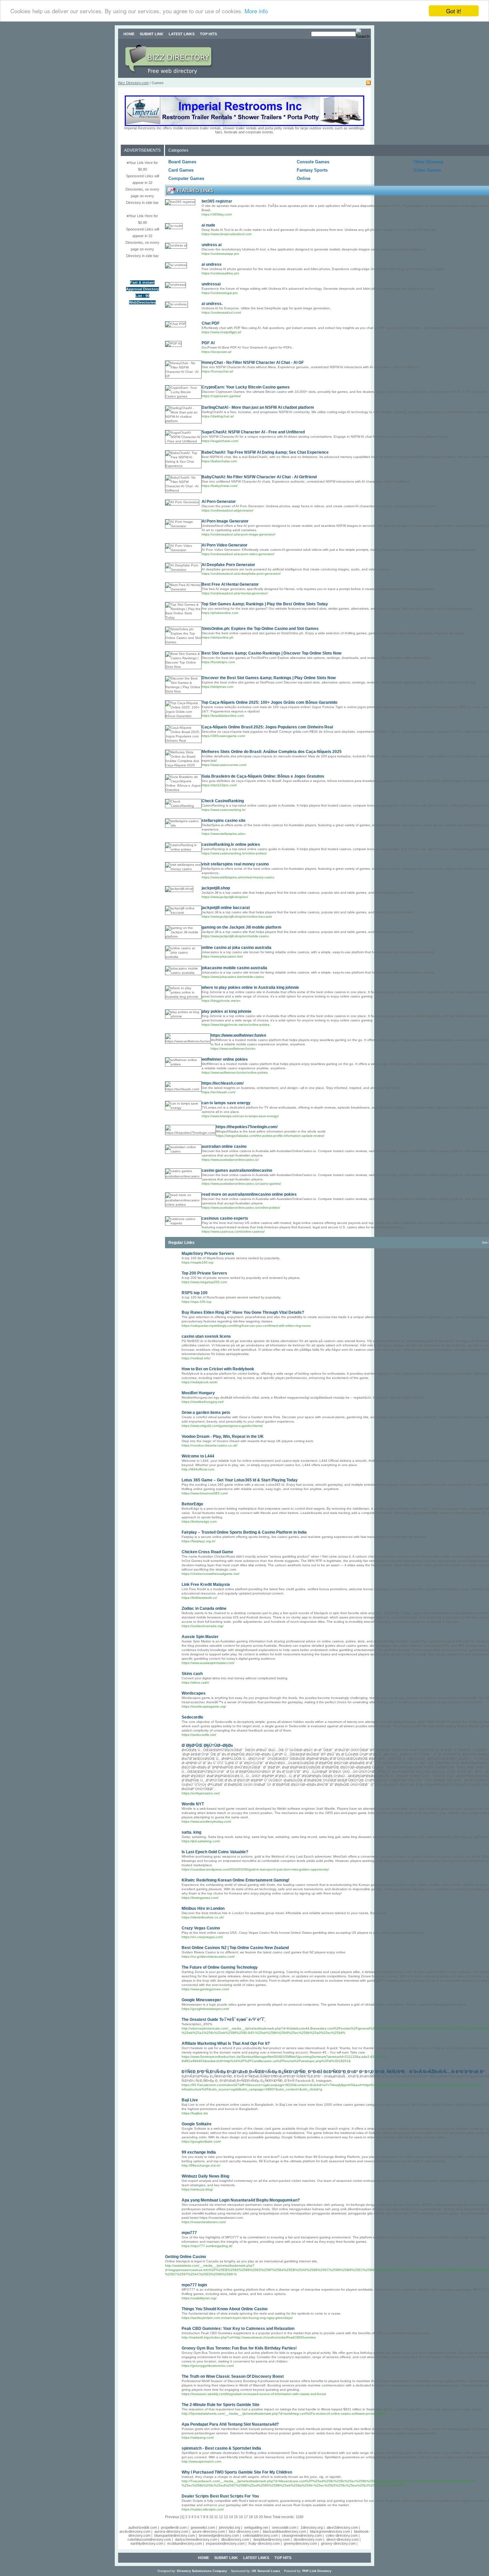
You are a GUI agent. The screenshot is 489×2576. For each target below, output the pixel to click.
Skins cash (192, 1674)
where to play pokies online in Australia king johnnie (250, 987)
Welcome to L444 (198, 1456)
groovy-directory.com (338, 2543)
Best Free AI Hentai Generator (230, 584)
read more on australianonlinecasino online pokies (249, 1194)
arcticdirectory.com (135, 2531)
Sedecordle (192, 1717)
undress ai (212, 245)
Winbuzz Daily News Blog (205, 2176)
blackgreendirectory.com (330, 2531)
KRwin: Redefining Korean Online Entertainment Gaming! (236, 1880)
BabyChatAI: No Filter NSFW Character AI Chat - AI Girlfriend (259, 477)
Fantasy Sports (312, 170)
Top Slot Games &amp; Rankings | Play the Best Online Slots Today (265, 604)
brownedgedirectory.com (219, 2535)
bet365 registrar (217, 201)
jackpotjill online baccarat (226, 908)
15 (236, 2517)
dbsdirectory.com (235, 2539)
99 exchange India (199, 2152)
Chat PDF (211, 323)
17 (246, 2517)
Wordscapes (194, 1693)
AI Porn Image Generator (225, 521)
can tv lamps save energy (226, 1103)
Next (268, 2517)
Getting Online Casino (185, 2257)
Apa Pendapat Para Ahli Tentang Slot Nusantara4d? (230, 2424)
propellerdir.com (174, 2527)
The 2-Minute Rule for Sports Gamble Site (221, 2405)
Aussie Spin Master (200, 1637)
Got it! (454, 11)
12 (221, 2517)
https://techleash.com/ (223, 1083)
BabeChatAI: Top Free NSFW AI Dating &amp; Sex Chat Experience (265, 452)
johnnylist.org (230, 2527)
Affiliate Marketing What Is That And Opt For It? (226, 2044)
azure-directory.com (209, 2531)
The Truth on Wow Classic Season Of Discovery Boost (233, 2376)
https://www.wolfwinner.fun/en (238, 1035)
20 (261, 2517)
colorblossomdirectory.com (149, 2539)
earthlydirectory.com (147, 2543)
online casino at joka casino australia (237, 948)
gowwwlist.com (203, 2527)
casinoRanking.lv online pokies (231, 844)
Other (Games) (428, 162)
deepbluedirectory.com (271, 2539)
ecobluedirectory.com (185, 2543)
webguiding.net (256, 2527)
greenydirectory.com (300, 2543)
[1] (182, 2517)
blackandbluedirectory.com (284, 2531)
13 (226, 2517)
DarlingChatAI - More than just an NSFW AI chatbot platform (258, 407)
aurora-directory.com (171, 2531)
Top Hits (208, 34)
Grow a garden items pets (206, 1413)
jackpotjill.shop (216, 888)
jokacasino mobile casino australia (234, 968)
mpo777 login (194, 2285)
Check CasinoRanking (223, 801)
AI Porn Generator (219, 502)
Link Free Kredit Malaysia (206, 1585)
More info (256, 11)
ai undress (212, 264)
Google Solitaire (197, 2124)
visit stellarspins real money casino (235, 864)
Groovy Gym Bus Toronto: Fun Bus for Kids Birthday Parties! (239, 2348)
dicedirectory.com (308, 2539)
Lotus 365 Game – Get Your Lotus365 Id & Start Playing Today (240, 1480)
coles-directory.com (342, 2535)
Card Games (181, 170)
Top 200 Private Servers (204, 1273)
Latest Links (182, 34)
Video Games (427, 170)
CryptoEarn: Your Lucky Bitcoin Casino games (246, 387)
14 (231, 2517)
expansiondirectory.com (225, 2543)
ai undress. (212, 304)
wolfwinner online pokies (225, 1059)
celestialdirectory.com (260, 2535)
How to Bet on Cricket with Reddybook (218, 1369)
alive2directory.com (342, 2527)
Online (304, 178)
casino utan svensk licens (206, 1336)
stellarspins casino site (224, 821)
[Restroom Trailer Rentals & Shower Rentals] (244, 125)
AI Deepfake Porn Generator (228, 565)
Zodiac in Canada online (204, 1608)
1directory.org (312, 2527)
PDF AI (208, 343)
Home (129, 34)
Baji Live (190, 2100)
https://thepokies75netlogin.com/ (247, 1127)
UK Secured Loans (266, 2571)
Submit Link (152, 34)
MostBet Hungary (198, 1393)
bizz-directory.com (244, 2531)
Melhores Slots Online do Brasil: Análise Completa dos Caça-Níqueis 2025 (272, 752)
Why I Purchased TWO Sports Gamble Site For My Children (237, 2472)
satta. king (191, 1832)
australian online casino (224, 1146)
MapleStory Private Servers (208, 1254)
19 (256, 2517)
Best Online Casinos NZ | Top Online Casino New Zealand (235, 1948)
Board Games (182, 162)
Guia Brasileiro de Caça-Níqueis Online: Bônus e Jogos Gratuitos (263, 776)
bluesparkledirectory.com (175, 2535)
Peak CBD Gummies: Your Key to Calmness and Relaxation (238, 2329)
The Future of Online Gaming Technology (220, 1967)
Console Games (313, 162)
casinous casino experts (225, 1218)
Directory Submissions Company (202, 2571)
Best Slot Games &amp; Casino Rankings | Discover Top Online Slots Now (271, 653)
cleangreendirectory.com (302, 2535)
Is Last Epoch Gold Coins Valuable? (215, 1852)
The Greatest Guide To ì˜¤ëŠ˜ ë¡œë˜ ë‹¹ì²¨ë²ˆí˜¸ (224, 2020)
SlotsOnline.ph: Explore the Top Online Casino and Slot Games (260, 629)
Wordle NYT (193, 1804)
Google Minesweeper (201, 2000)
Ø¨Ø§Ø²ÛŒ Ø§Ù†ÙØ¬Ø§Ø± (207, 1745)
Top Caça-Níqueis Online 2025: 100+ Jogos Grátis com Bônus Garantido (269, 702)
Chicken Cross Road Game (207, 1552)
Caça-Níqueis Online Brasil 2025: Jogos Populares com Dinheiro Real (267, 727)
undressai (211, 284)
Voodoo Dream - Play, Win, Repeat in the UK (223, 1437)
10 (211, 2517)
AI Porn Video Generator (225, 545)
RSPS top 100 (195, 1293)
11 (216, 2517)
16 (241, 2517)
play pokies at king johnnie (227, 1011)
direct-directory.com (342, 2539)
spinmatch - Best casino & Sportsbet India (221, 2448)
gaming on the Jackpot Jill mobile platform (242, 927)
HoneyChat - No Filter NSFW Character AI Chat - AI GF (253, 363)
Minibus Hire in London (203, 1908)
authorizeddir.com (143, 2527)
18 (251, 2517)
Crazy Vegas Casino (201, 1928)
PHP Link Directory (317, 2571)
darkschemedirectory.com (196, 2539)
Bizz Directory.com (133, 83)
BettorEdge (192, 1504)
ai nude (208, 225)
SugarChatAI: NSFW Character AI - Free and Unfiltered (253, 432)
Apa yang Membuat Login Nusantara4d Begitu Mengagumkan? (241, 2200)
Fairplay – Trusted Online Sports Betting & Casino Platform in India (244, 1532)
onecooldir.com (284, 2527)
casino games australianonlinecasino (237, 1170)
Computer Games (186, 178)
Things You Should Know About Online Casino (225, 2309)
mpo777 (189, 2233)
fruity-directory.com (264, 2543)
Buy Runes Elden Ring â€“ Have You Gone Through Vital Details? (243, 1312)
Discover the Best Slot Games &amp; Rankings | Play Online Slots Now (269, 678)
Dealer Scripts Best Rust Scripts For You (220, 2496)
